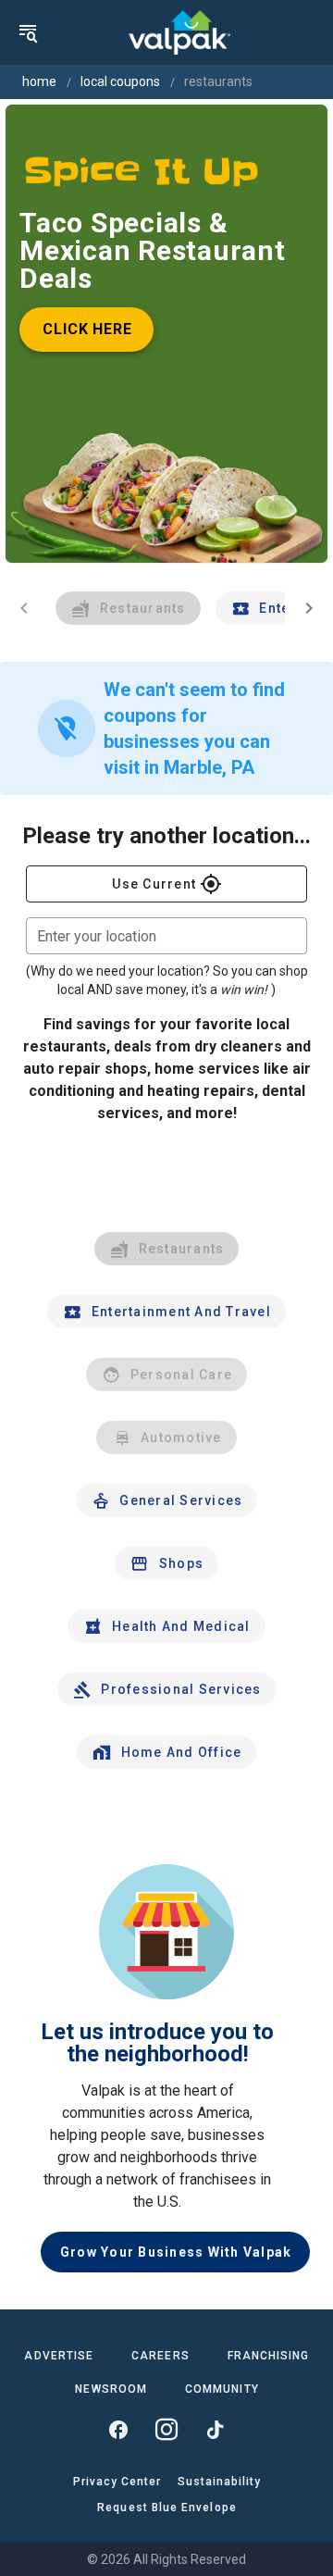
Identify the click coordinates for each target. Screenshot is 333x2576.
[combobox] (166, 936)
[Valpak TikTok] (215, 2430)
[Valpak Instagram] (166, 2430)
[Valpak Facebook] (118, 2430)
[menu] (28, 32)
